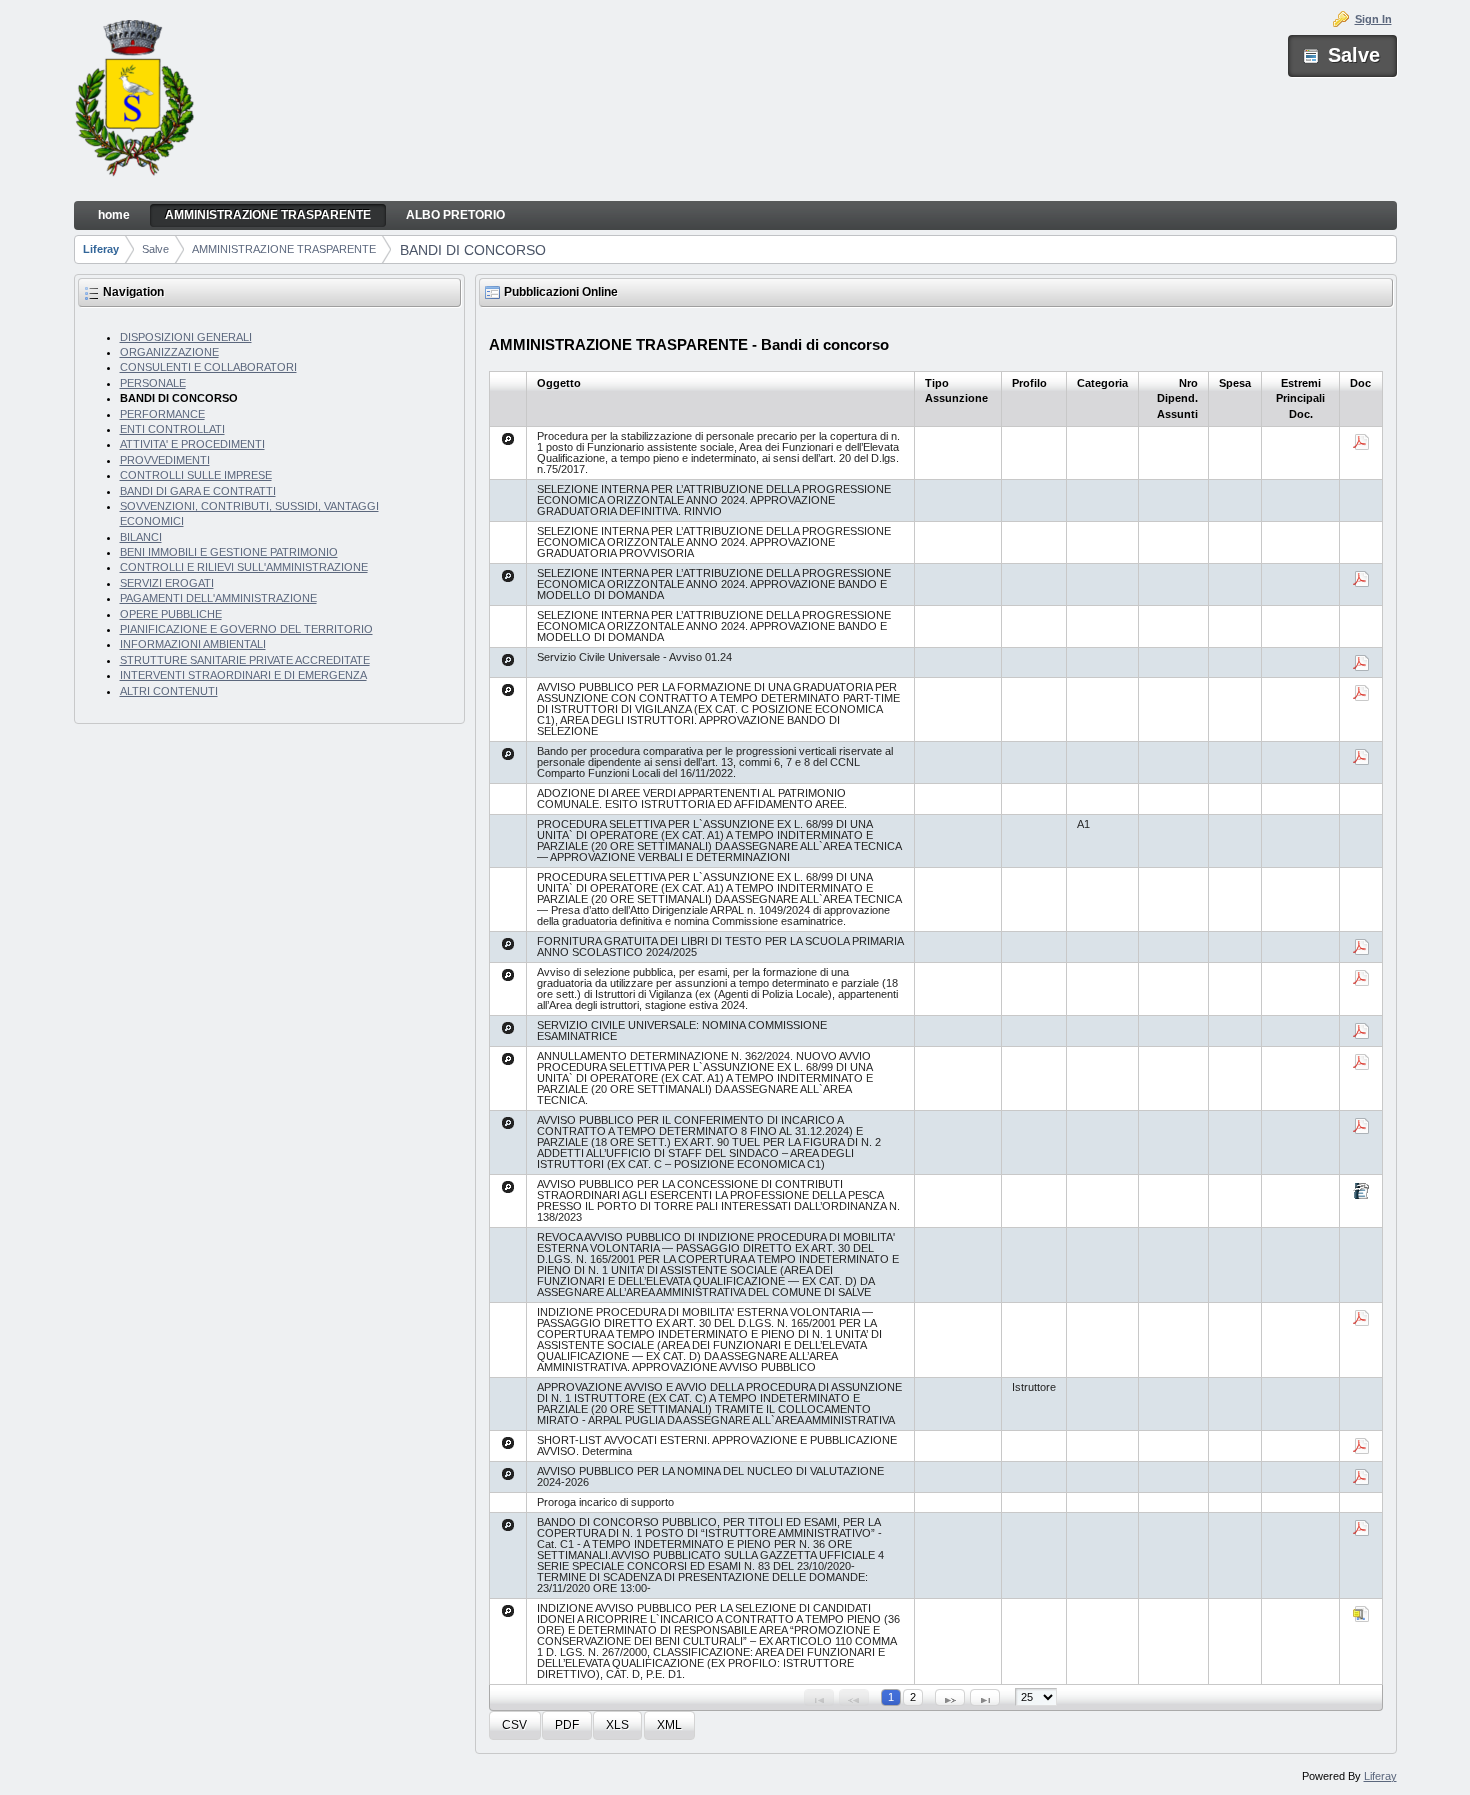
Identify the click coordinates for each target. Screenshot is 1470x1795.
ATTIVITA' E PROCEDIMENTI (192, 444)
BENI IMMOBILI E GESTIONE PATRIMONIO (229, 552)
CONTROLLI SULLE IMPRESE (196, 475)
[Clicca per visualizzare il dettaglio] (508, 439)
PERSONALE (153, 383)
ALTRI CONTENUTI (169, 691)
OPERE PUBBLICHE (171, 614)
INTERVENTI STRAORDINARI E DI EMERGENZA (243, 675)
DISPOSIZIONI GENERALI (186, 337)
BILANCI (141, 537)
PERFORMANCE (162, 414)
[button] (514, 1725)
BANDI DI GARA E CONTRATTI (198, 491)
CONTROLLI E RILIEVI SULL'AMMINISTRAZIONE (244, 567)
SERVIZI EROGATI (167, 583)
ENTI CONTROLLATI (172, 429)
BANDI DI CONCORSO (473, 250)
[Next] (950, 1697)
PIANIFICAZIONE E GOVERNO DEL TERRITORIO (246, 629)
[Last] (985, 1697)
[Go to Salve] (134, 101)
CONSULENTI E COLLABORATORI (208, 367)
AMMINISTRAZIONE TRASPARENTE (284, 249)
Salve (155, 249)
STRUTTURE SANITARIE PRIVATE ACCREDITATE (245, 660)
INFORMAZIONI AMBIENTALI (193, 644)
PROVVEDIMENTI (165, 460)
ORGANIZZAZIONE (169, 352)
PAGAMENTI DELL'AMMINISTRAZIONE (218, 598)
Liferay (101, 249)
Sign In (1373, 19)
